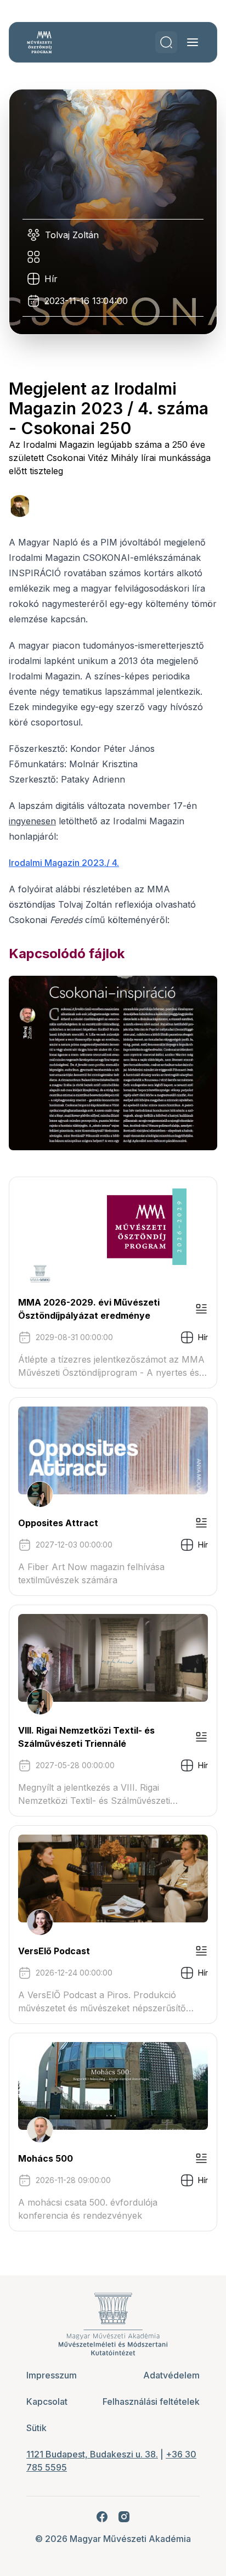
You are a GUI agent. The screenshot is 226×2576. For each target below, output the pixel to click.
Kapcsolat (47, 2401)
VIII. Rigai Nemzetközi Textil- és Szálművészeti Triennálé (86, 1737)
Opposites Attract (58, 1523)
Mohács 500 (46, 2158)
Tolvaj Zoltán (72, 235)
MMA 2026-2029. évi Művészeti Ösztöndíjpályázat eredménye (89, 1309)
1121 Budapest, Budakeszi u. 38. (92, 2454)
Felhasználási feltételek (151, 2401)
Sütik (36, 2428)
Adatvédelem (171, 2375)
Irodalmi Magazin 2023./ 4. (64, 863)
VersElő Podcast (54, 1951)
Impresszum (52, 2375)
